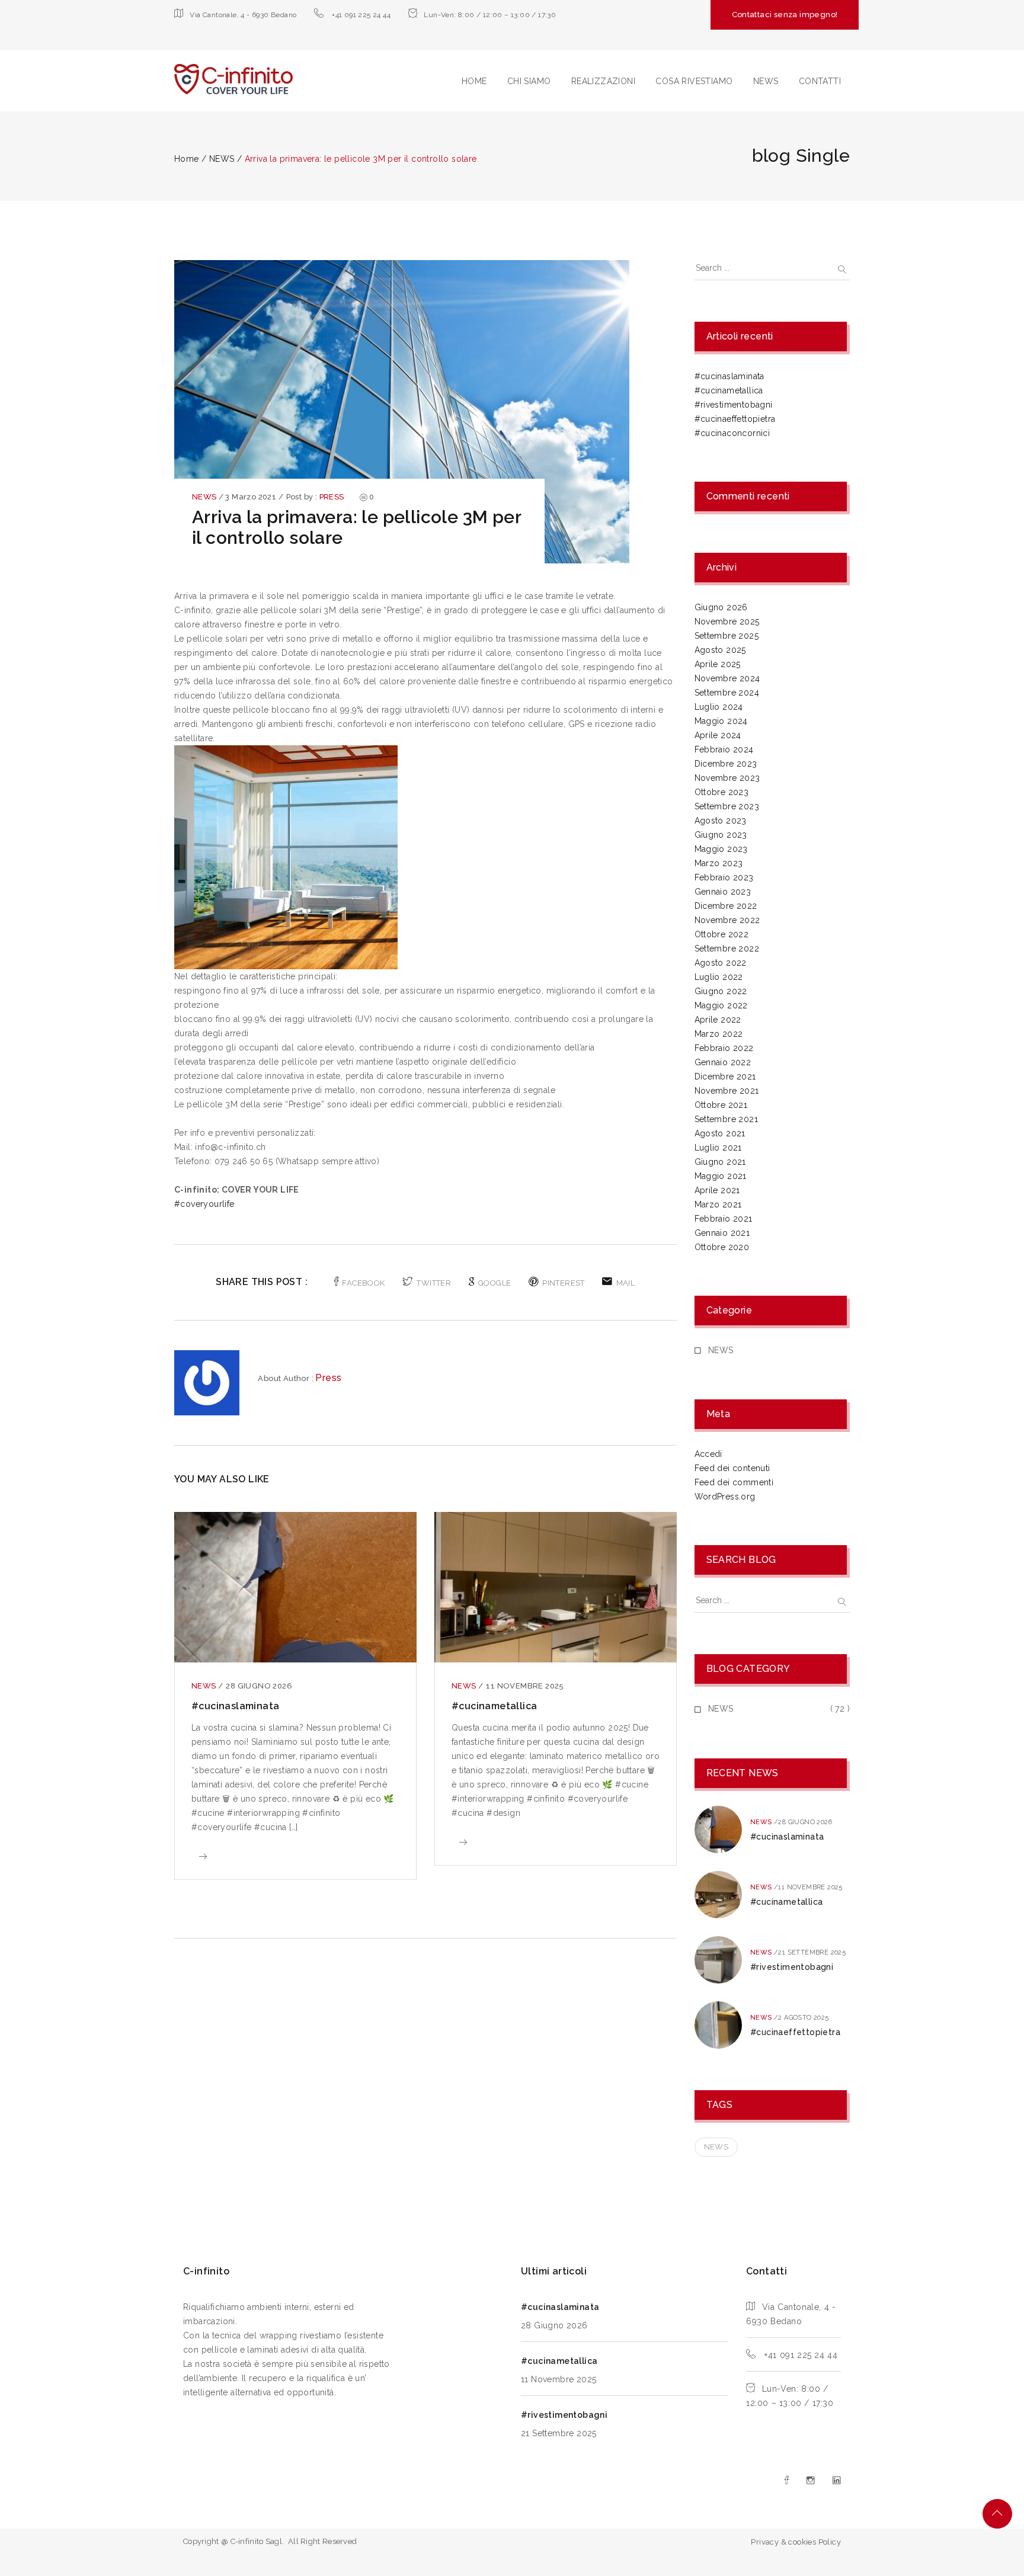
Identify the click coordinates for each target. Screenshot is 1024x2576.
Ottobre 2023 (722, 792)
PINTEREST (564, 1283)
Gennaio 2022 (723, 1062)
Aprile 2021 (717, 1190)
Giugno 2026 (721, 607)
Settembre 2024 (727, 693)
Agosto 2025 (720, 650)
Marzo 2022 (719, 1034)
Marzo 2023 (719, 863)
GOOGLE (495, 1283)
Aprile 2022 (718, 1020)
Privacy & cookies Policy (796, 2542)
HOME (474, 81)
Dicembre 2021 (725, 1076)
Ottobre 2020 (722, 1247)
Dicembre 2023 (726, 764)
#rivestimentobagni (734, 405)
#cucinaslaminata (235, 1706)
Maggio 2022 (721, 1005)
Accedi (708, 1454)
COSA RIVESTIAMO (694, 81)
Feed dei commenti (734, 1482)
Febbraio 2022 (724, 1048)
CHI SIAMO (529, 81)
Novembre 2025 (727, 621)
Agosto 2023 (721, 821)
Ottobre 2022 (722, 934)
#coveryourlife (204, 1204)
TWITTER (434, 1283)
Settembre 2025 (727, 636)
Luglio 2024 (719, 707)
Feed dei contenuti (732, 1468)
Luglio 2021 (718, 1148)
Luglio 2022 (719, 977)
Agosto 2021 (720, 1133)
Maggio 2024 (721, 721)
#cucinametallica (494, 1706)
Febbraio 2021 (724, 1219)
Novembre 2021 (727, 1091)
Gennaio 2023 (723, 892)
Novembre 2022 (727, 920)
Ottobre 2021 (721, 1105)
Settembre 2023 (727, 806)
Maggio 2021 (721, 1176)
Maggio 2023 (721, 849)
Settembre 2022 (727, 949)
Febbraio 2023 (724, 877)
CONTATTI (820, 81)
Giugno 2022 (721, 991)
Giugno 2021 (720, 1162)
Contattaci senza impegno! (785, 15)
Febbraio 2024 (724, 749)
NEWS (766, 81)
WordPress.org (725, 1497)
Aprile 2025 (718, 664)
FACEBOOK (363, 1283)
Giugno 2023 (721, 835)
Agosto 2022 (721, 963)
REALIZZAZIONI (603, 81)
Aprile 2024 (718, 735)
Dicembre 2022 (726, 906)
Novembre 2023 (727, 778)
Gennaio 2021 (722, 1233)
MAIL (625, 1283)
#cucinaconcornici (732, 433)
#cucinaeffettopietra (735, 419)
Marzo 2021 (718, 1204)
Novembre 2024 (727, 678)
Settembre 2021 (727, 1119)
